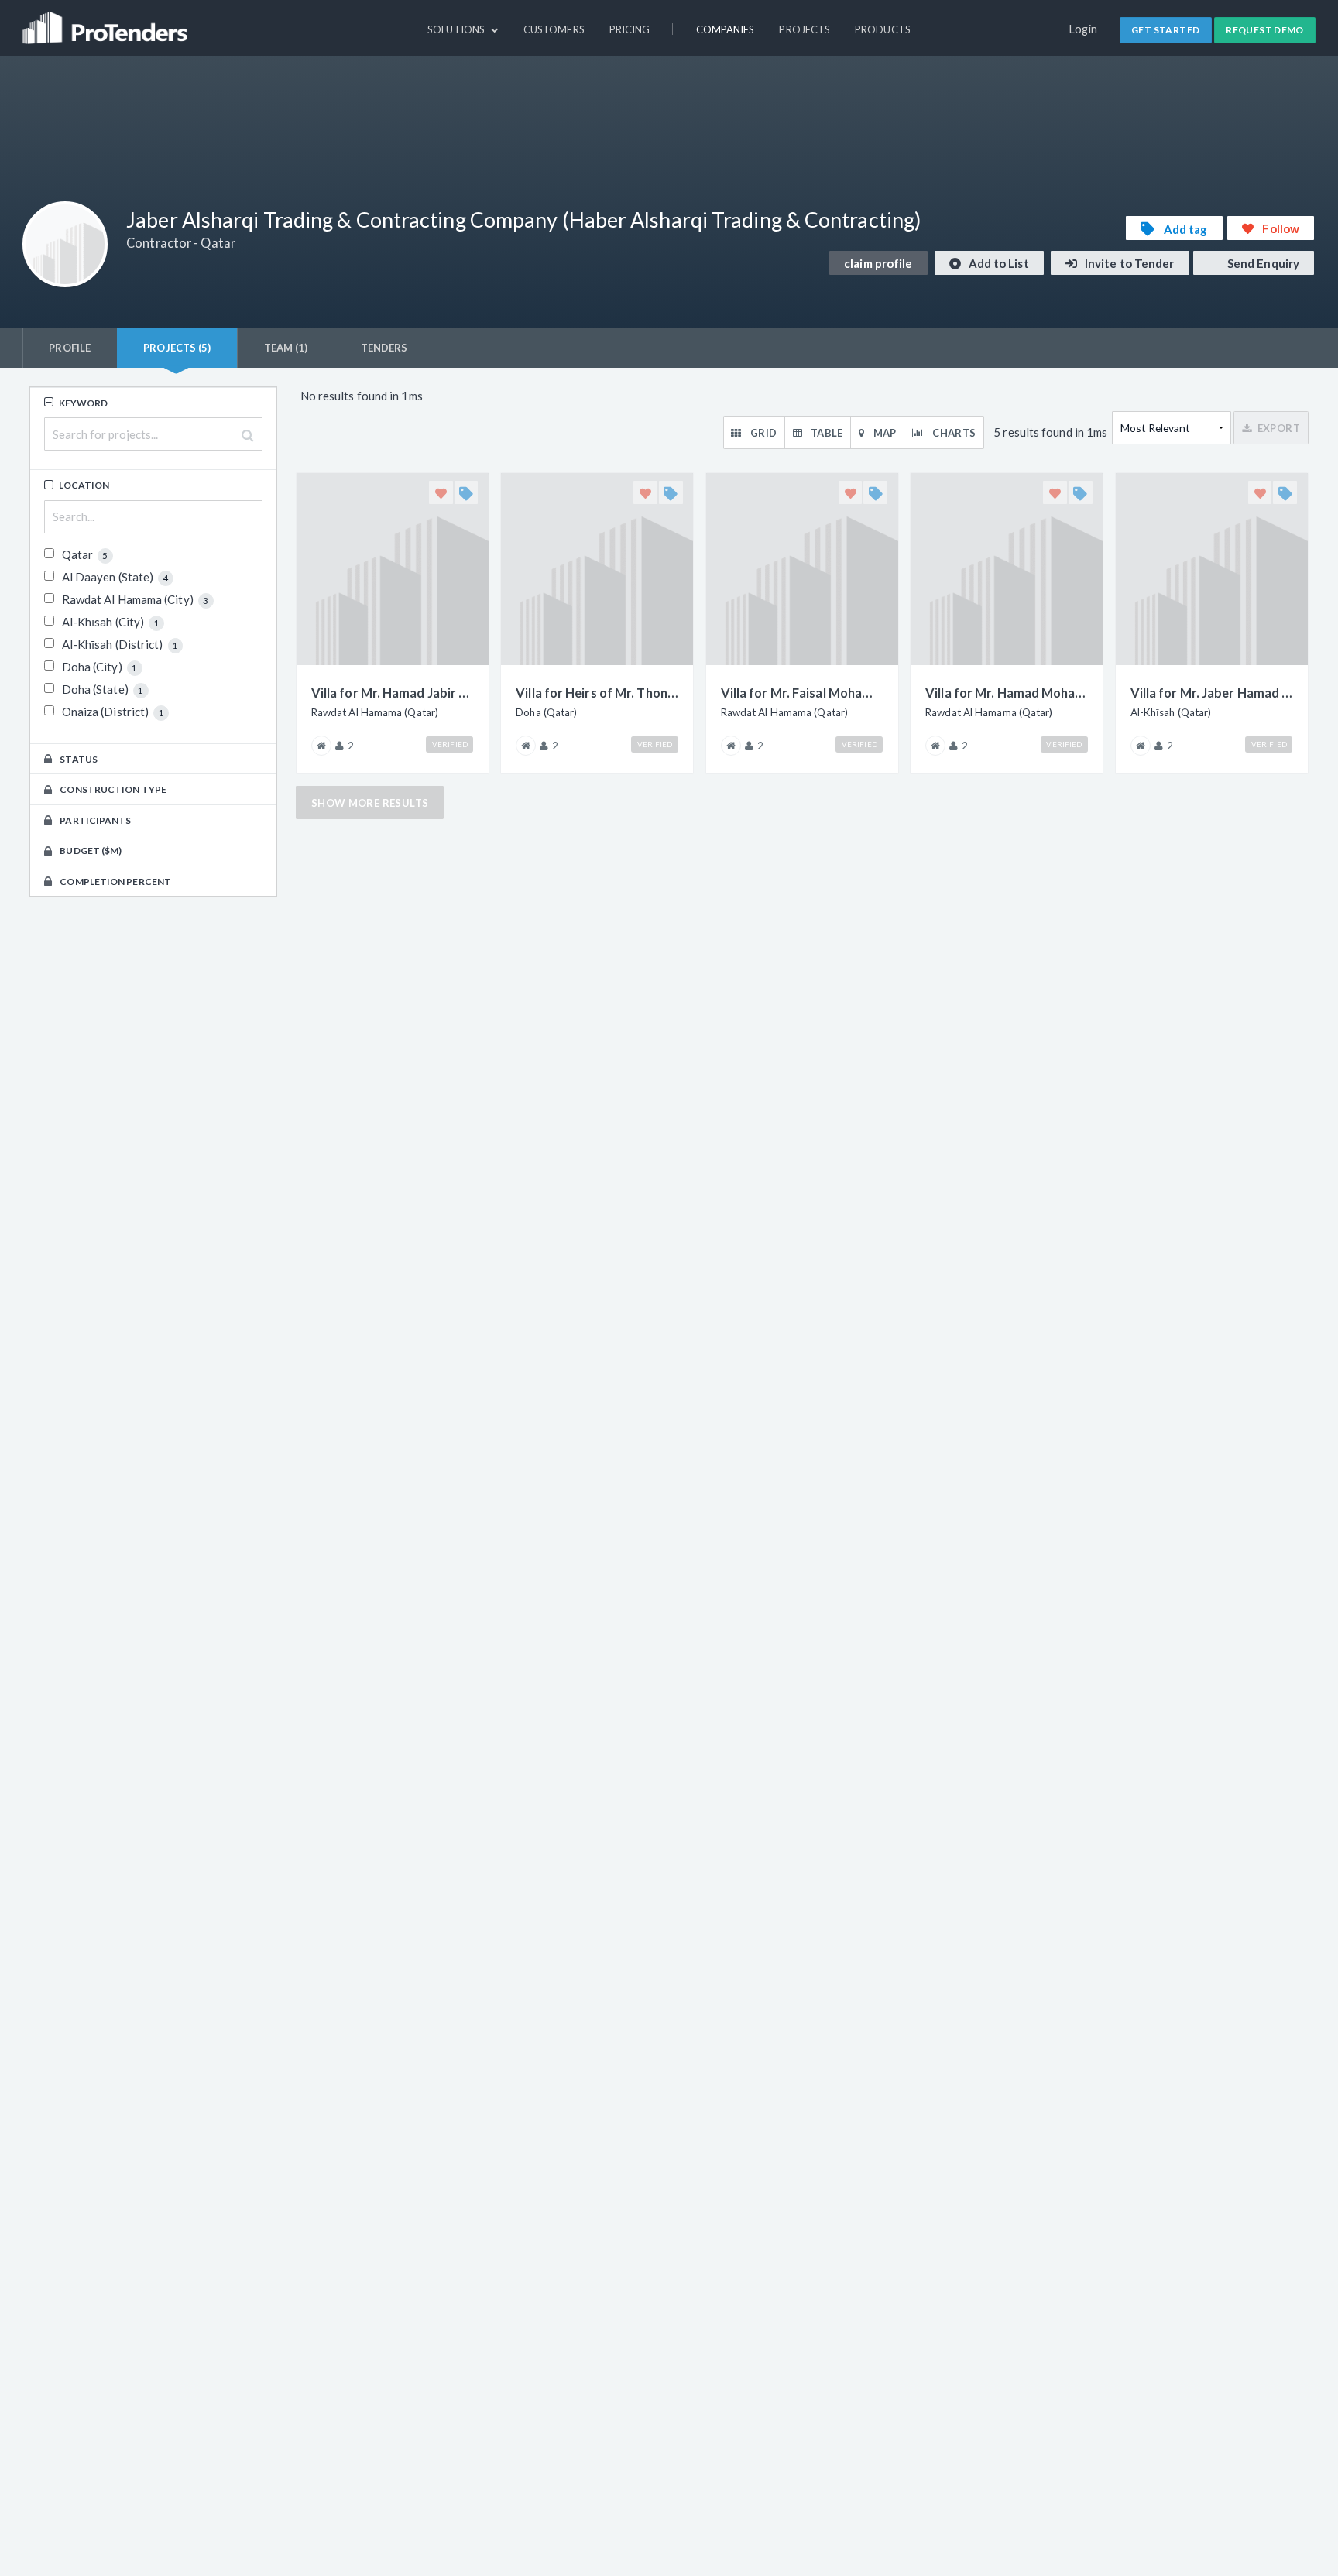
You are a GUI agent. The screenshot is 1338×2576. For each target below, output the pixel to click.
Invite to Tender (1129, 263)
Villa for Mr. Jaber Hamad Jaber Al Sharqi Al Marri (1212, 693)
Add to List (998, 263)
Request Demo (1265, 30)
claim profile (878, 263)
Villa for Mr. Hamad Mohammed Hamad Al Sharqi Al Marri (1007, 693)
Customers (554, 29)
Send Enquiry (1262, 263)
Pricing (630, 29)
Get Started (1165, 30)
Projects (805, 29)
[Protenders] (107, 21)
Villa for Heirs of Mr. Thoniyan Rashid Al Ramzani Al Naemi (597, 693)
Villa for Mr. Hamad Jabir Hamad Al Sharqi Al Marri (393, 693)
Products (883, 29)
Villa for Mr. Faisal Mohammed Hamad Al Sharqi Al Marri (802, 693)
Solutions (457, 29)
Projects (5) (177, 348)
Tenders (384, 348)
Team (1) (286, 348)
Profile (70, 348)
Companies (726, 29)
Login (1084, 29)
